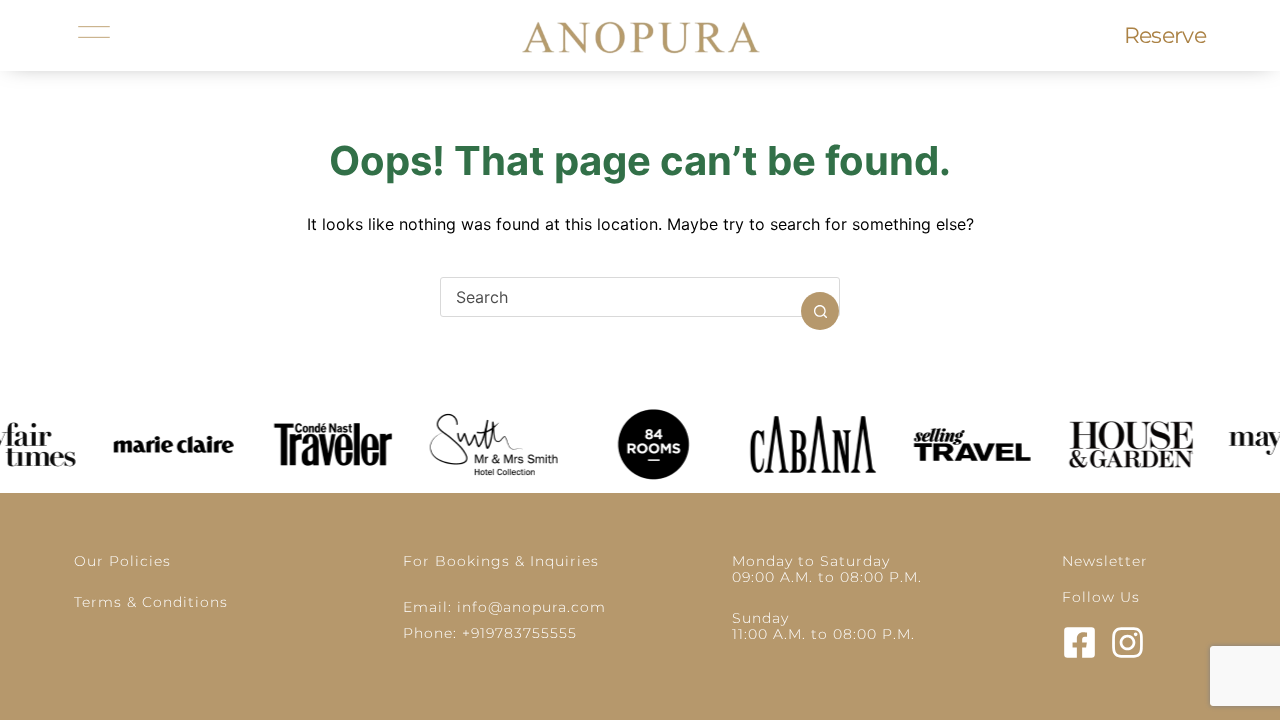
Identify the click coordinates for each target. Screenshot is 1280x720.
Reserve (1165, 35)
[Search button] (820, 311)
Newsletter (1105, 561)
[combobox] (621, 297)
